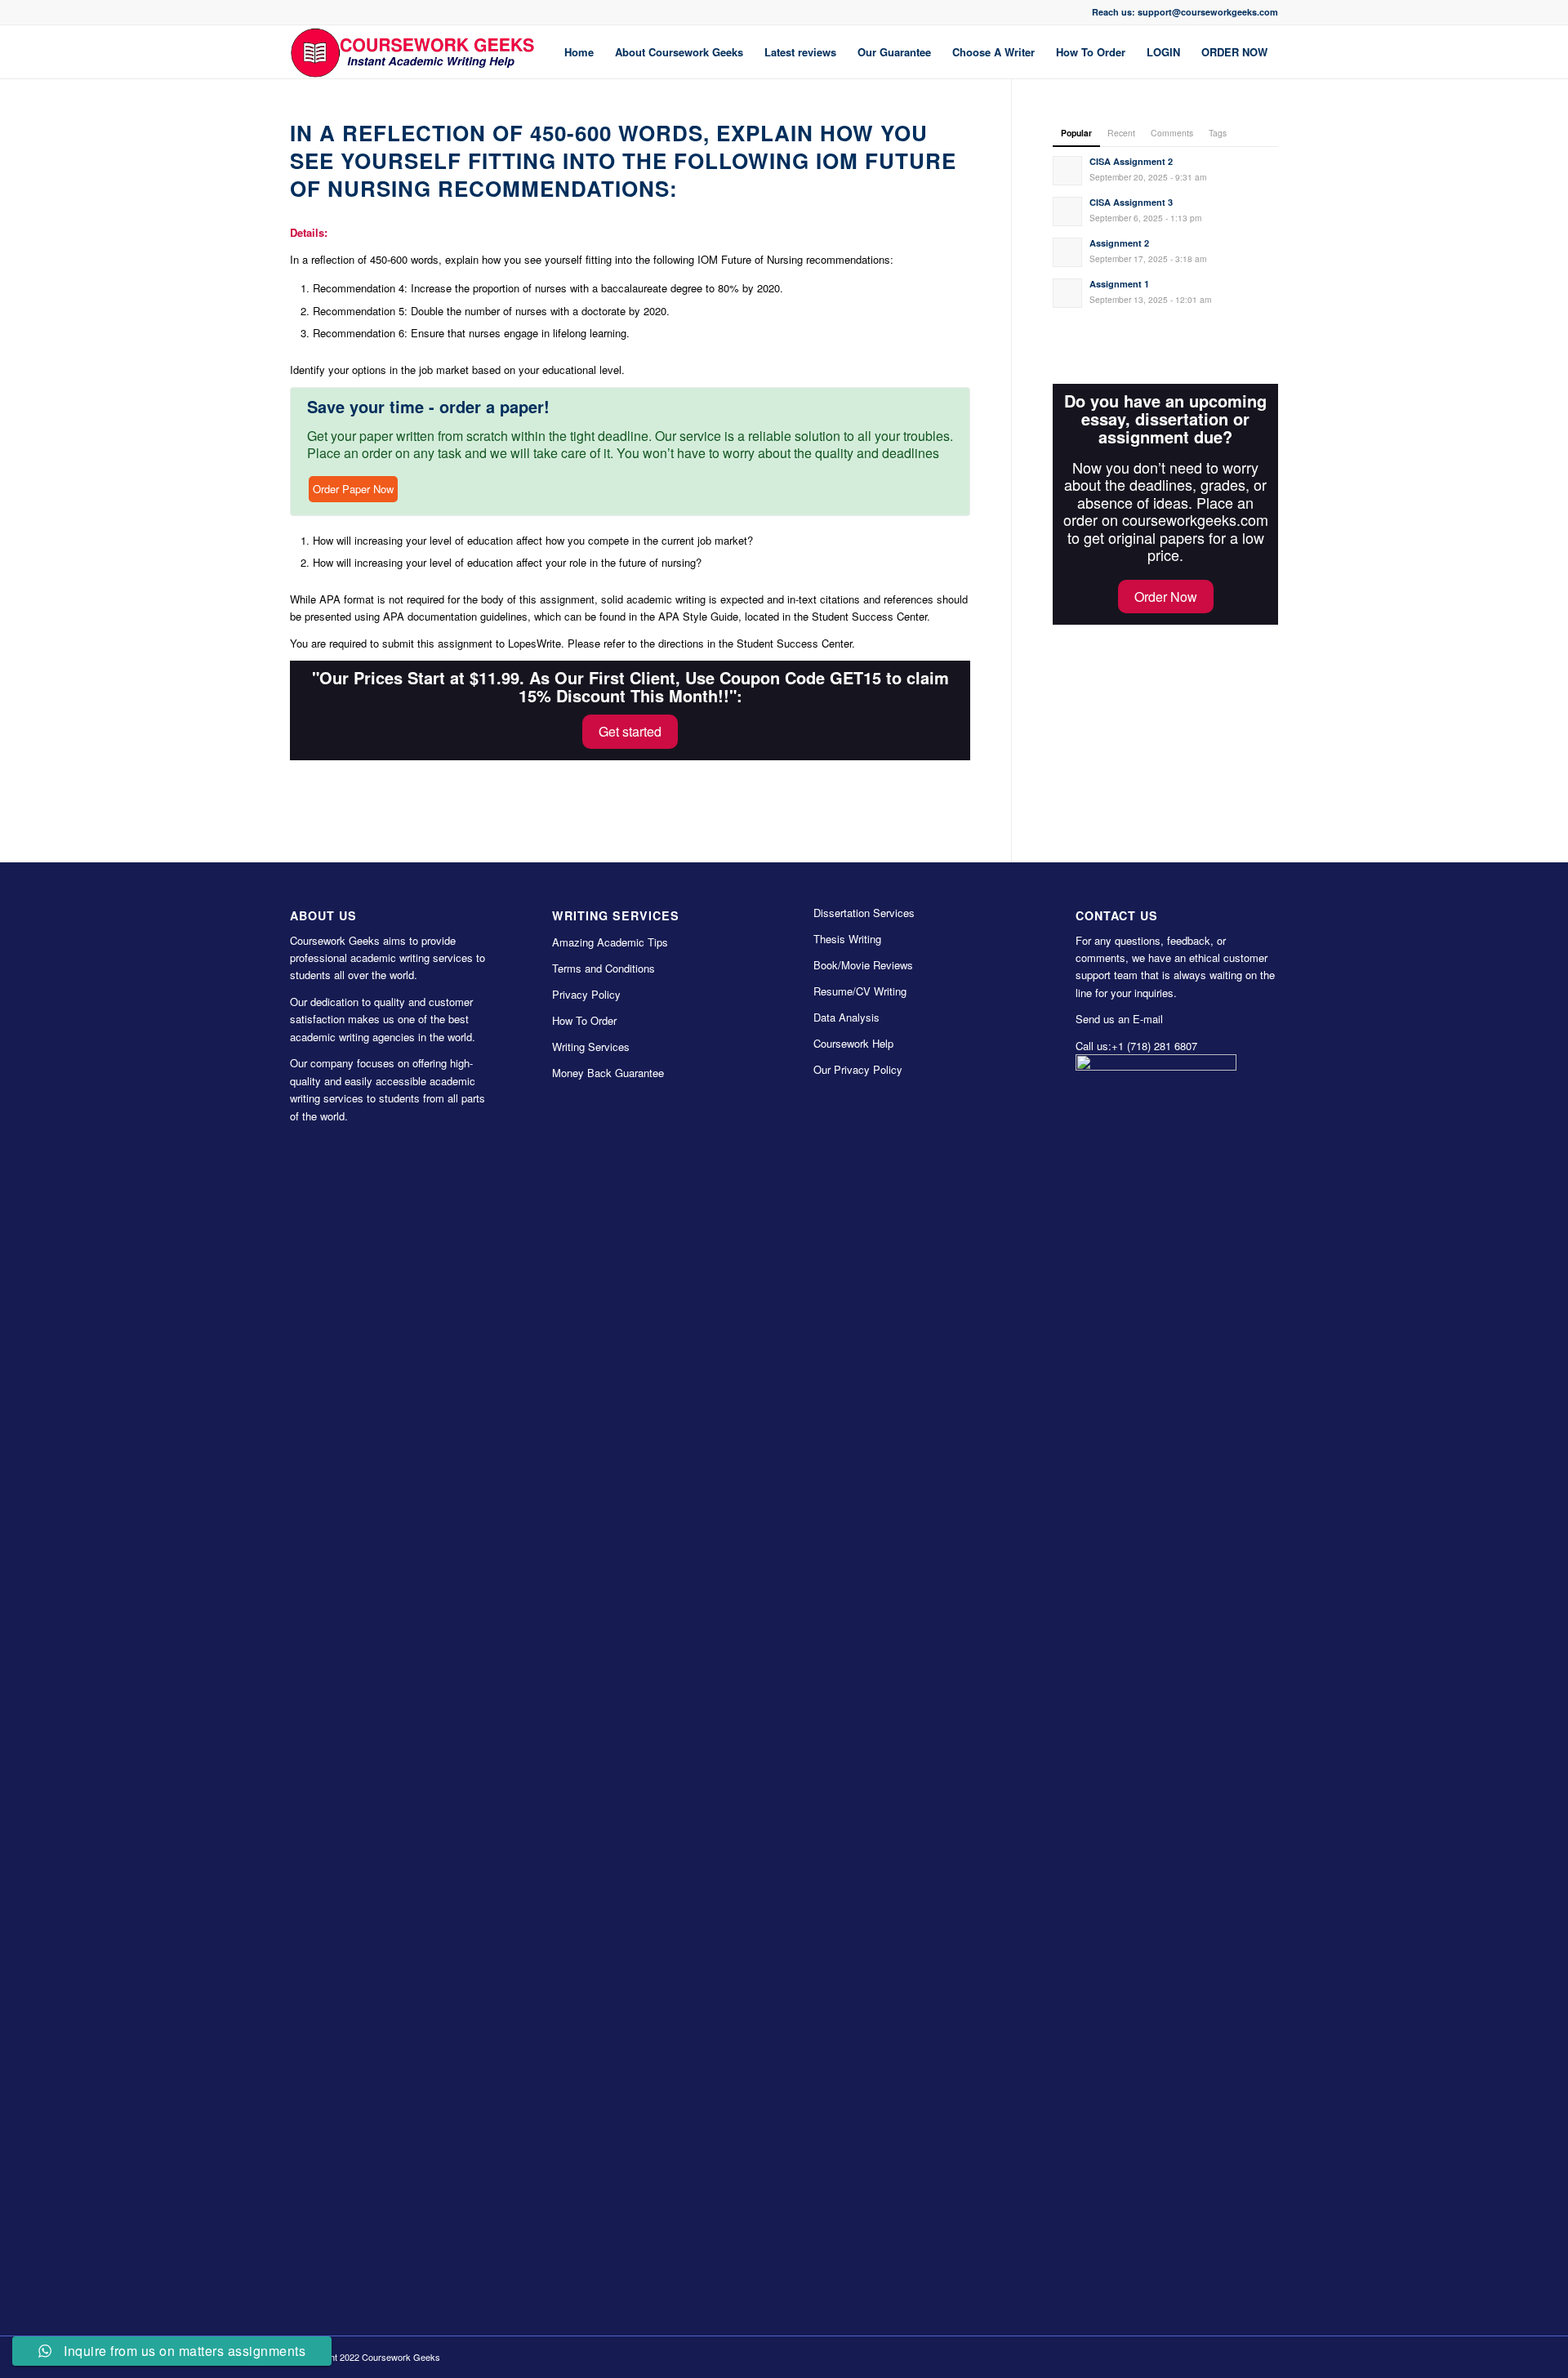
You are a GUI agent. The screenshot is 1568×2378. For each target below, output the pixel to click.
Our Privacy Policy (858, 1069)
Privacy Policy (586, 994)
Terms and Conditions (604, 968)
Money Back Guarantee (608, 1073)
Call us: (1094, 1046)
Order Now (1166, 597)
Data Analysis (846, 1017)
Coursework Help (853, 1043)
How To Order (584, 1020)
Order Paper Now (353, 489)
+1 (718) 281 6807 (1154, 1046)
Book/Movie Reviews (863, 965)
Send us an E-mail (1119, 1019)
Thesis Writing (847, 939)
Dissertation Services (864, 913)
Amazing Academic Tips (610, 942)
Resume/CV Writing (860, 991)
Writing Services (591, 1046)
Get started (630, 731)
